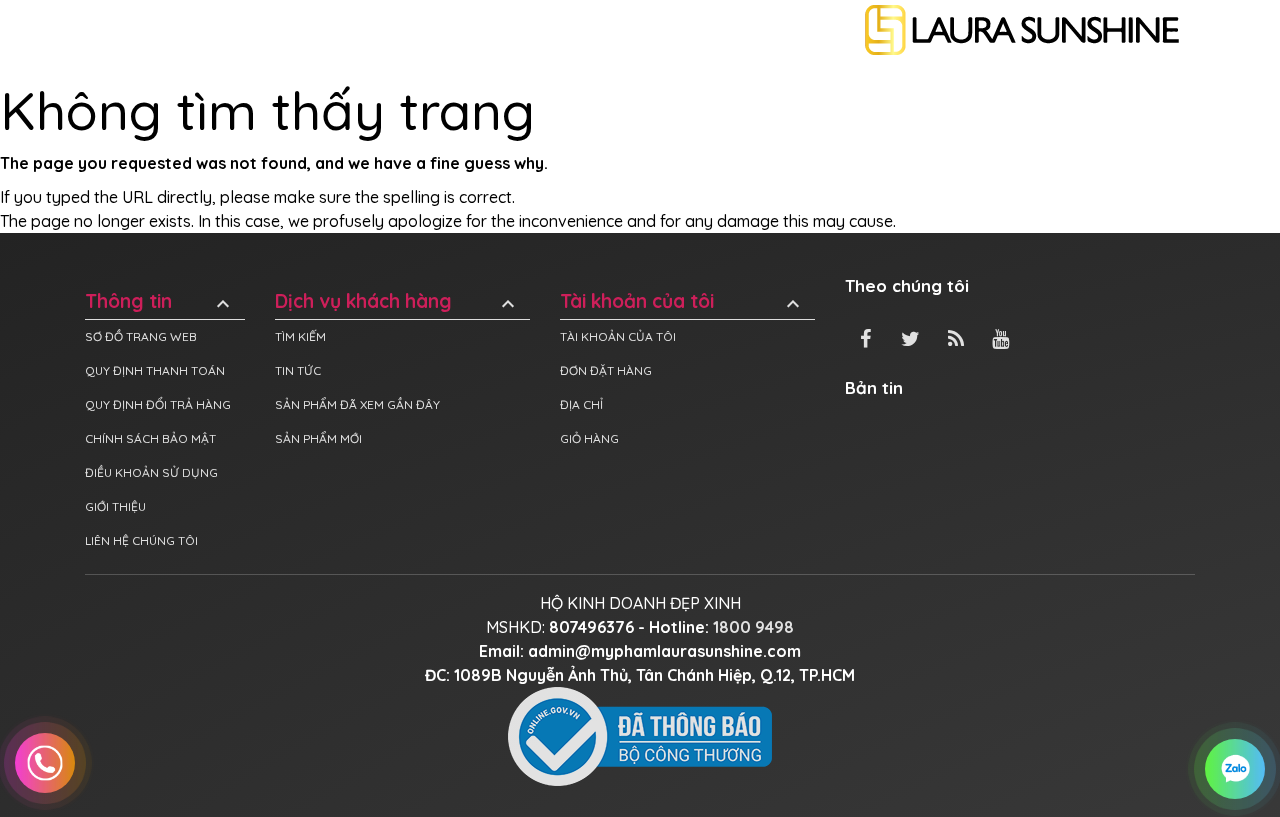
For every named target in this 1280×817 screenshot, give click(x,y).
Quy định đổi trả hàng (158, 404)
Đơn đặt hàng (606, 370)
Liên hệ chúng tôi (141, 540)
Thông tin (160, 301)
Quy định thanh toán (155, 370)
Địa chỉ (581, 404)
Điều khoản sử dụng (151, 472)
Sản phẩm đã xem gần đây (357, 404)
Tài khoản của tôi (682, 301)
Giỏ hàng (589, 438)
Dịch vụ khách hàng (397, 301)
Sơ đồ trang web (141, 336)
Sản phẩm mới (318, 438)
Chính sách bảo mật (150, 438)
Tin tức (298, 370)
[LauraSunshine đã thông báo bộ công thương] (640, 735)
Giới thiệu (115, 506)
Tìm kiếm (300, 336)
